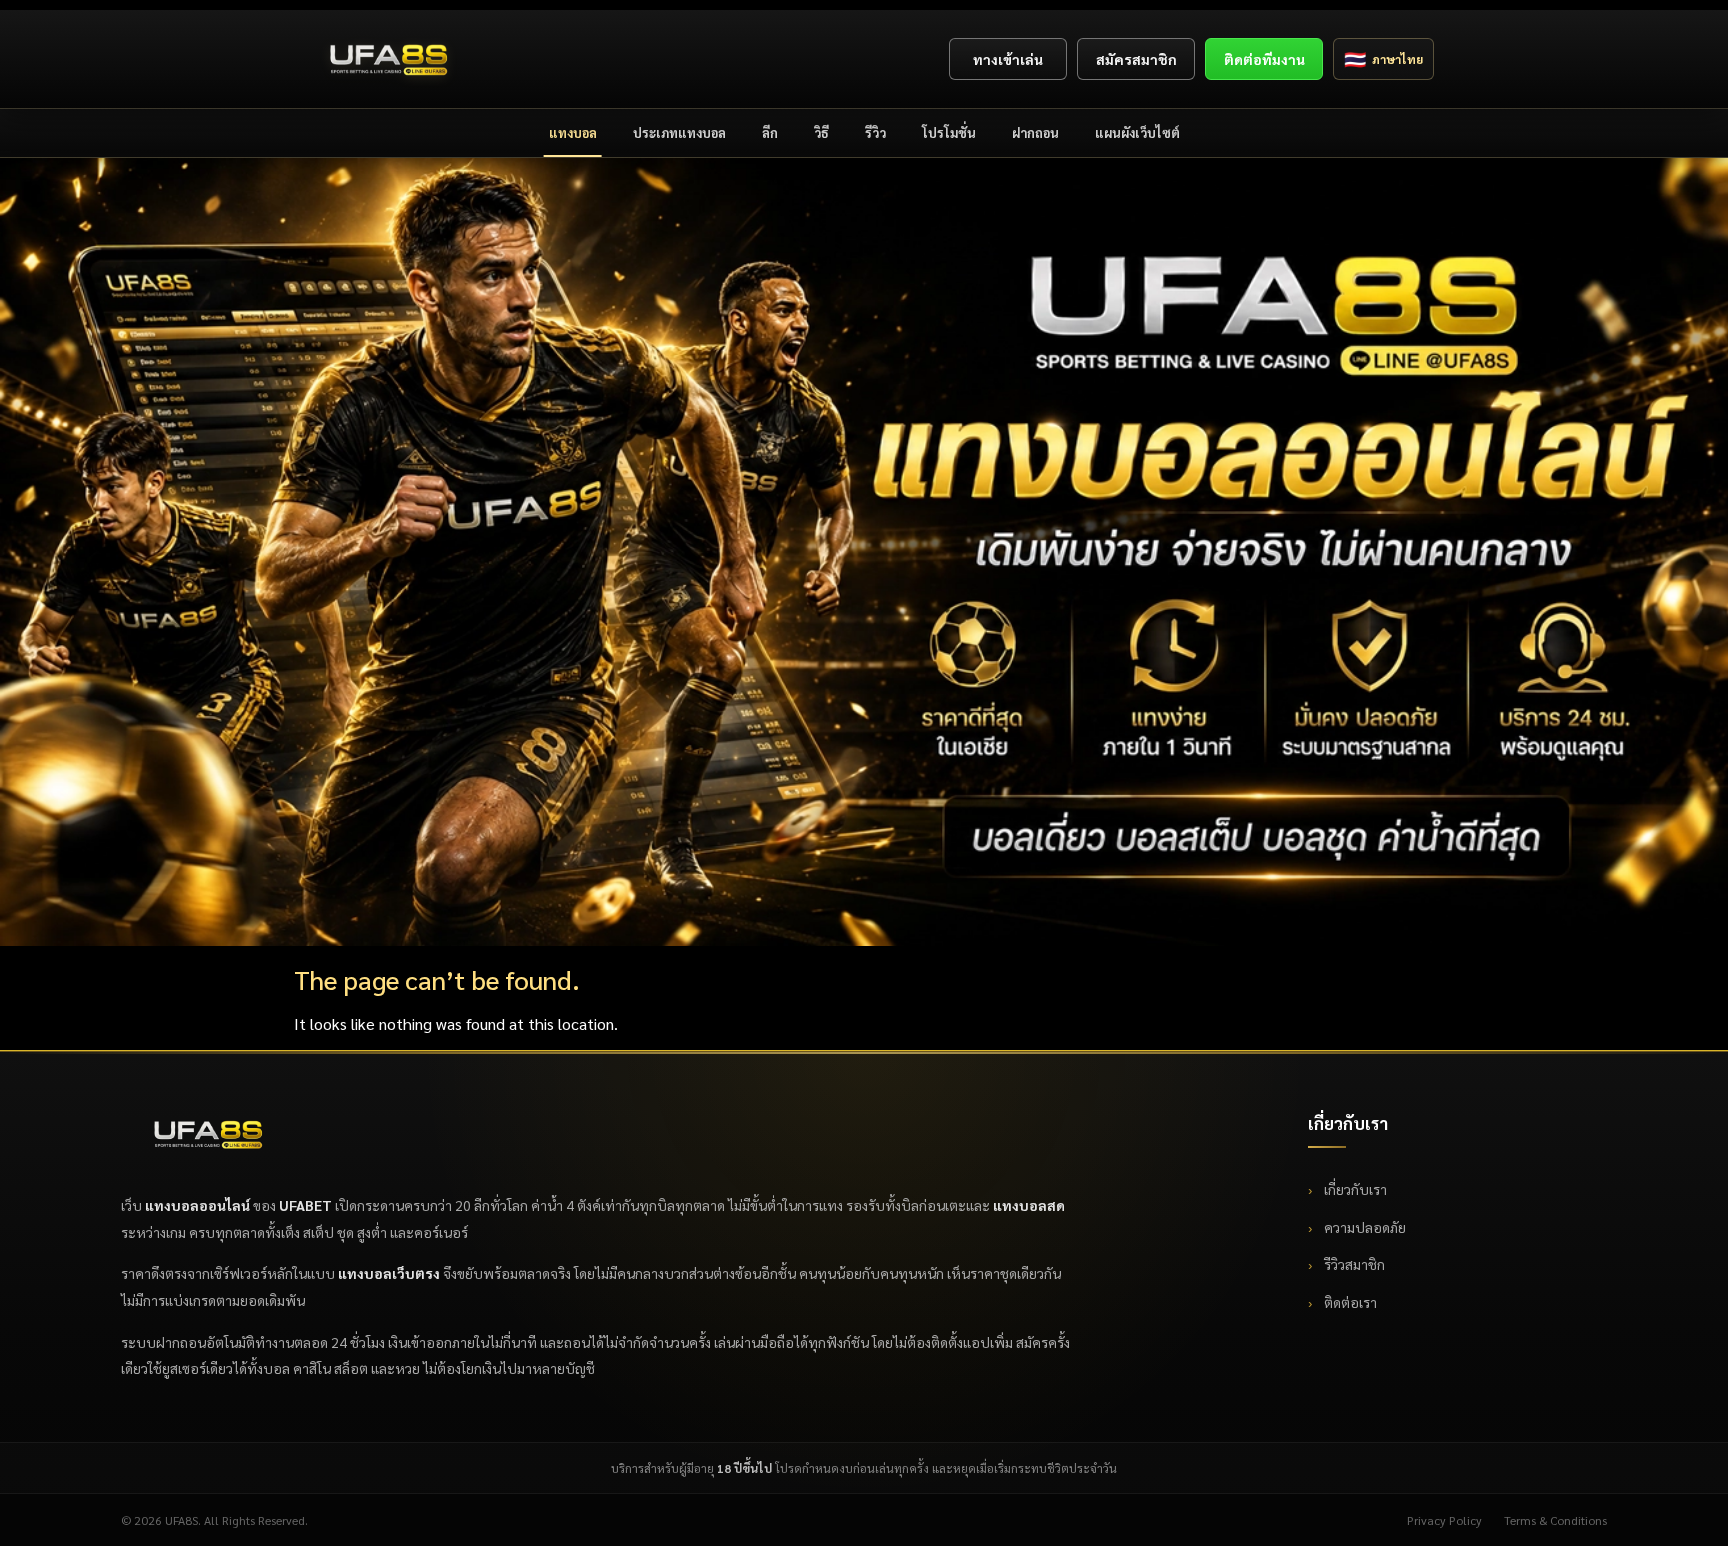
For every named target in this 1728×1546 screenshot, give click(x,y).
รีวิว (875, 132)
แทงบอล (573, 132)
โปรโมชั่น (949, 132)
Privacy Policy (1444, 1520)
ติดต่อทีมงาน (1264, 59)
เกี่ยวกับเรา (1354, 1189)
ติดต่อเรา (1349, 1302)
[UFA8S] (389, 58)
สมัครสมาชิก (1136, 59)
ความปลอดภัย (1363, 1227)
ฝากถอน (1035, 132)
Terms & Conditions (1555, 1520)
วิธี (821, 132)
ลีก (770, 132)
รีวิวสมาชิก (1353, 1264)
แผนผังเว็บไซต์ (1137, 132)
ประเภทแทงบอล (679, 132)
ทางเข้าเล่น (1008, 59)
